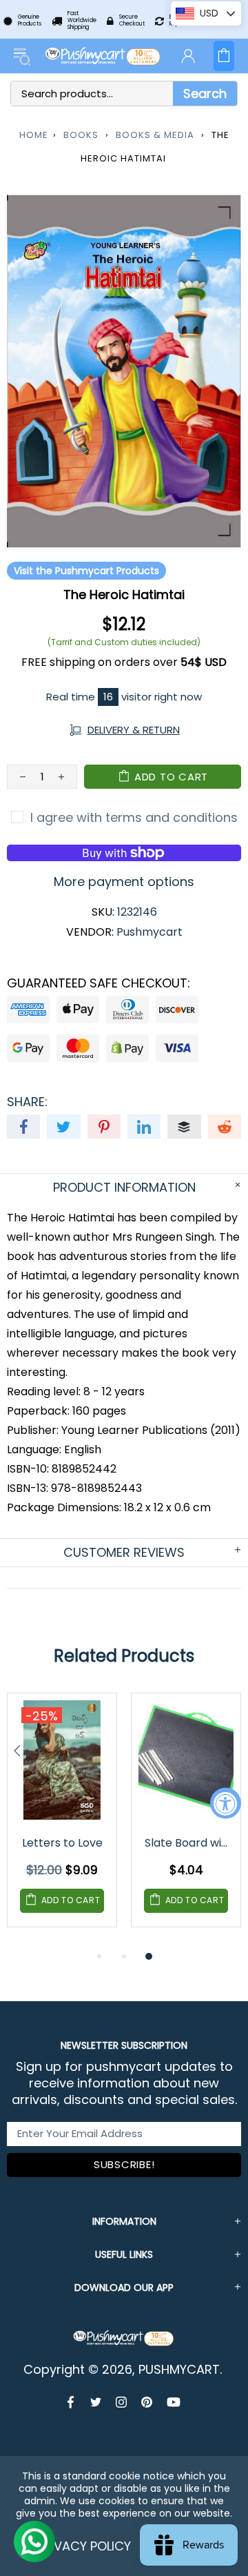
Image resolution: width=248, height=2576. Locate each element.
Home (34, 135)
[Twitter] (96, 2402)
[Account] (188, 56)
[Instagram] (122, 2402)
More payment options (124, 882)
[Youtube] (174, 2402)
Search (205, 94)
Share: (27, 1102)
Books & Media (155, 135)
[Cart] (224, 56)
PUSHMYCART (103, 56)
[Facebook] (72, 2402)
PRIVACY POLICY (84, 2546)
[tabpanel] (62, 1820)
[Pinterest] (147, 2402)
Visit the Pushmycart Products (86, 571)
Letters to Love (62, 1843)
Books (81, 135)
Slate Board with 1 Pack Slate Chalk (187, 1843)
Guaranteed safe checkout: (99, 983)
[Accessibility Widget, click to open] (226, 1803)
